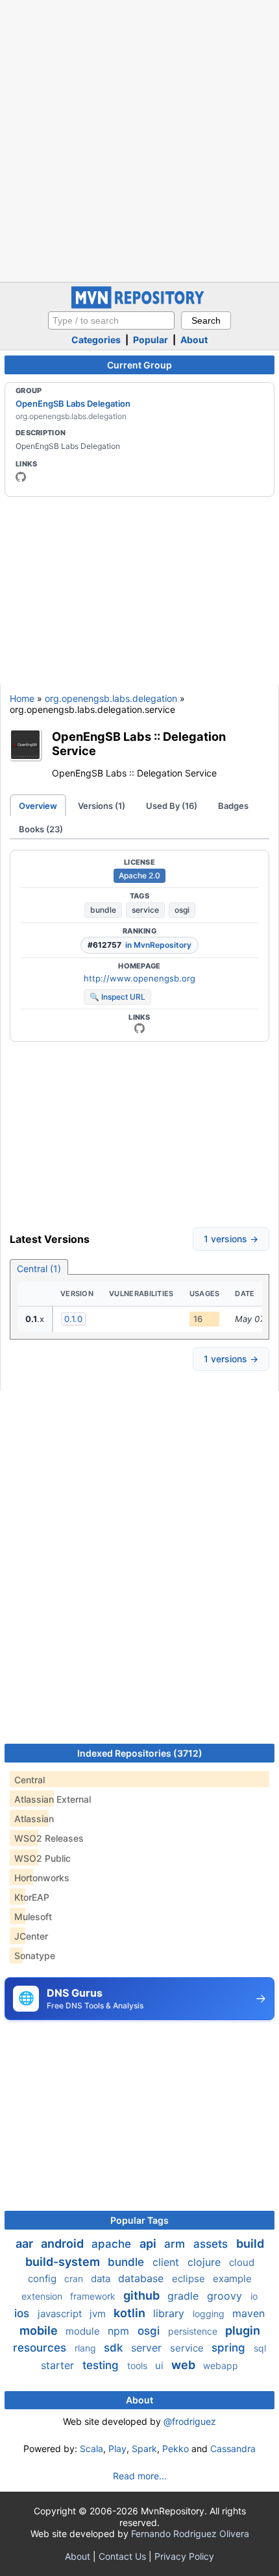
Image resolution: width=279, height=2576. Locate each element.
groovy (226, 2296)
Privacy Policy (184, 2556)
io (254, 2296)
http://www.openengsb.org (139, 978)
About (194, 340)
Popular (151, 340)
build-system (64, 2262)
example (232, 2279)
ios (23, 2313)
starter (59, 2365)
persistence (194, 2331)
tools (139, 2365)
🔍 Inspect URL (117, 997)
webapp (221, 2365)
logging (210, 2314)
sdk (115, 2348)
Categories (96, 340)
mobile (40, 2330)
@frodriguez (190, 2421)
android (64, 2244)
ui (161, 2365)
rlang (87, 2348)
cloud (242, 2262)
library (170, 2313)
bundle (103, 910)
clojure (206, 2262)
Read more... (140, 2476)
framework (94, 2296)
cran (75, 2279)
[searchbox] (111, 320)
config (43, 2279)
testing (102, 2365)
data (102, 2279)
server (148, 2348)
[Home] (139, 305)
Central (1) (39, 1269)
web (185, 2365)
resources (41, 2348)
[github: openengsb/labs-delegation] (139, 1028)
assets (212, 2244)
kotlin (131, 2313)
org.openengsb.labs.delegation (111, 698)
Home (22, 698)
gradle (185, 2296)
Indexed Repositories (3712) (140, 1753)
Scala (91, 2449)
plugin (243, 2330)
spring (230, 2348)
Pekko (176, 2449)
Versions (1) (102, 806)
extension (43, 2296)
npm (120, 2331)
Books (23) (41, 829)
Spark (144, 2449)
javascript (61, 2314)
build (250, 2244)
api (149, 2244)
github (143, 2295)
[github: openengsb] (21, 477)
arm (176, 2244)
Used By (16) (172, 806)
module (84, 2331)
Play (117, 2449)
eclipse (190, 2279)
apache (113, 2244)
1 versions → (231, 1239)
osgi (182, 910)
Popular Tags (139, 2220)
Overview (38, 806)
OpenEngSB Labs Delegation (73, 403)
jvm (99, 2314)
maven (249, 2313)
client (167, 2262)
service (145, 910)
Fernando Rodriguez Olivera (190, 2534)
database (142, 2278)
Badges (233, 806)
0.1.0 (73, 1319)
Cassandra (233, 2449)
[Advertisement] (139, 139)
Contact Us (122, 2556)
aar (26, 2244)
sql (260, 2348)
